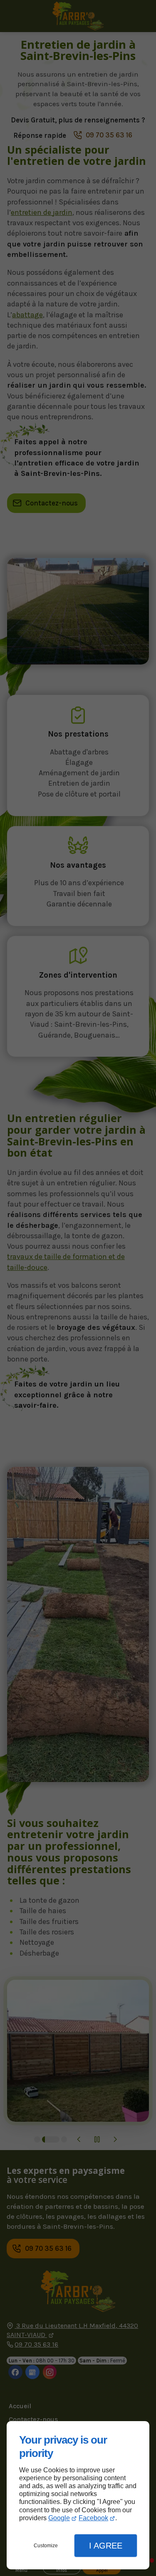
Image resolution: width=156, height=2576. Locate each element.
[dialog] (78, 2495)
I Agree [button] (106, 2546)
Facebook (93, 2518)
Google (59, 2518)
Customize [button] (46, 2546)
